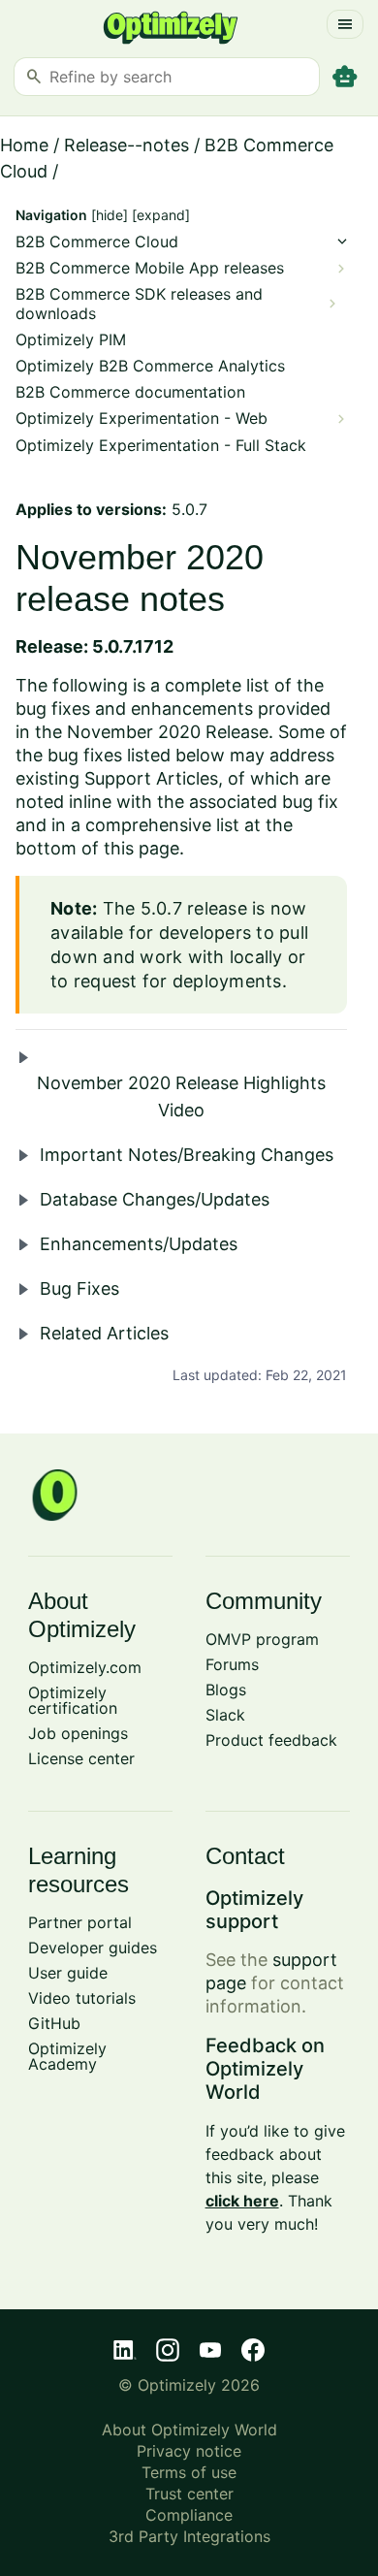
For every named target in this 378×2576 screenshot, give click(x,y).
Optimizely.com (85, 1667)
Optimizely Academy (67, 2056)
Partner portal (80, 1922)
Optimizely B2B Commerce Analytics (150, 366)
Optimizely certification (73, 1700)
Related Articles (104, 1333)
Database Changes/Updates (155, 1199)
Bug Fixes (79, 1288)
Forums (232, 1664)
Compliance (189, 2515)
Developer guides (93, 1948)
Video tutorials (82, 1998)
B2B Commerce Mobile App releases (150, 268)
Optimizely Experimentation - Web (142, 419)
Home (24, 145)
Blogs (226, 1690)
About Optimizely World (189, 2430)
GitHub (54, 2023)
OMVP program (262, 1639)
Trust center (189, 2494)
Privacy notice (189, 2451)
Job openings (78, 1733)
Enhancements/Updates (139, 1244)
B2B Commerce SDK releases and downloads (139, 304)
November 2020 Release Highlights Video (181, 1096)
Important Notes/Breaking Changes (187, 1155)
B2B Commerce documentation (130, 392)
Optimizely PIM (71, 340)
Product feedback (271, 1740)
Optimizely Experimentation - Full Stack (161, 446)
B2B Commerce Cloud (97, 242)
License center (81, 1758)
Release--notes (126, 145)
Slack (225, 1715)
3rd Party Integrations (189, 2536)
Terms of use (189, 2472)
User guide (68, 1973)
